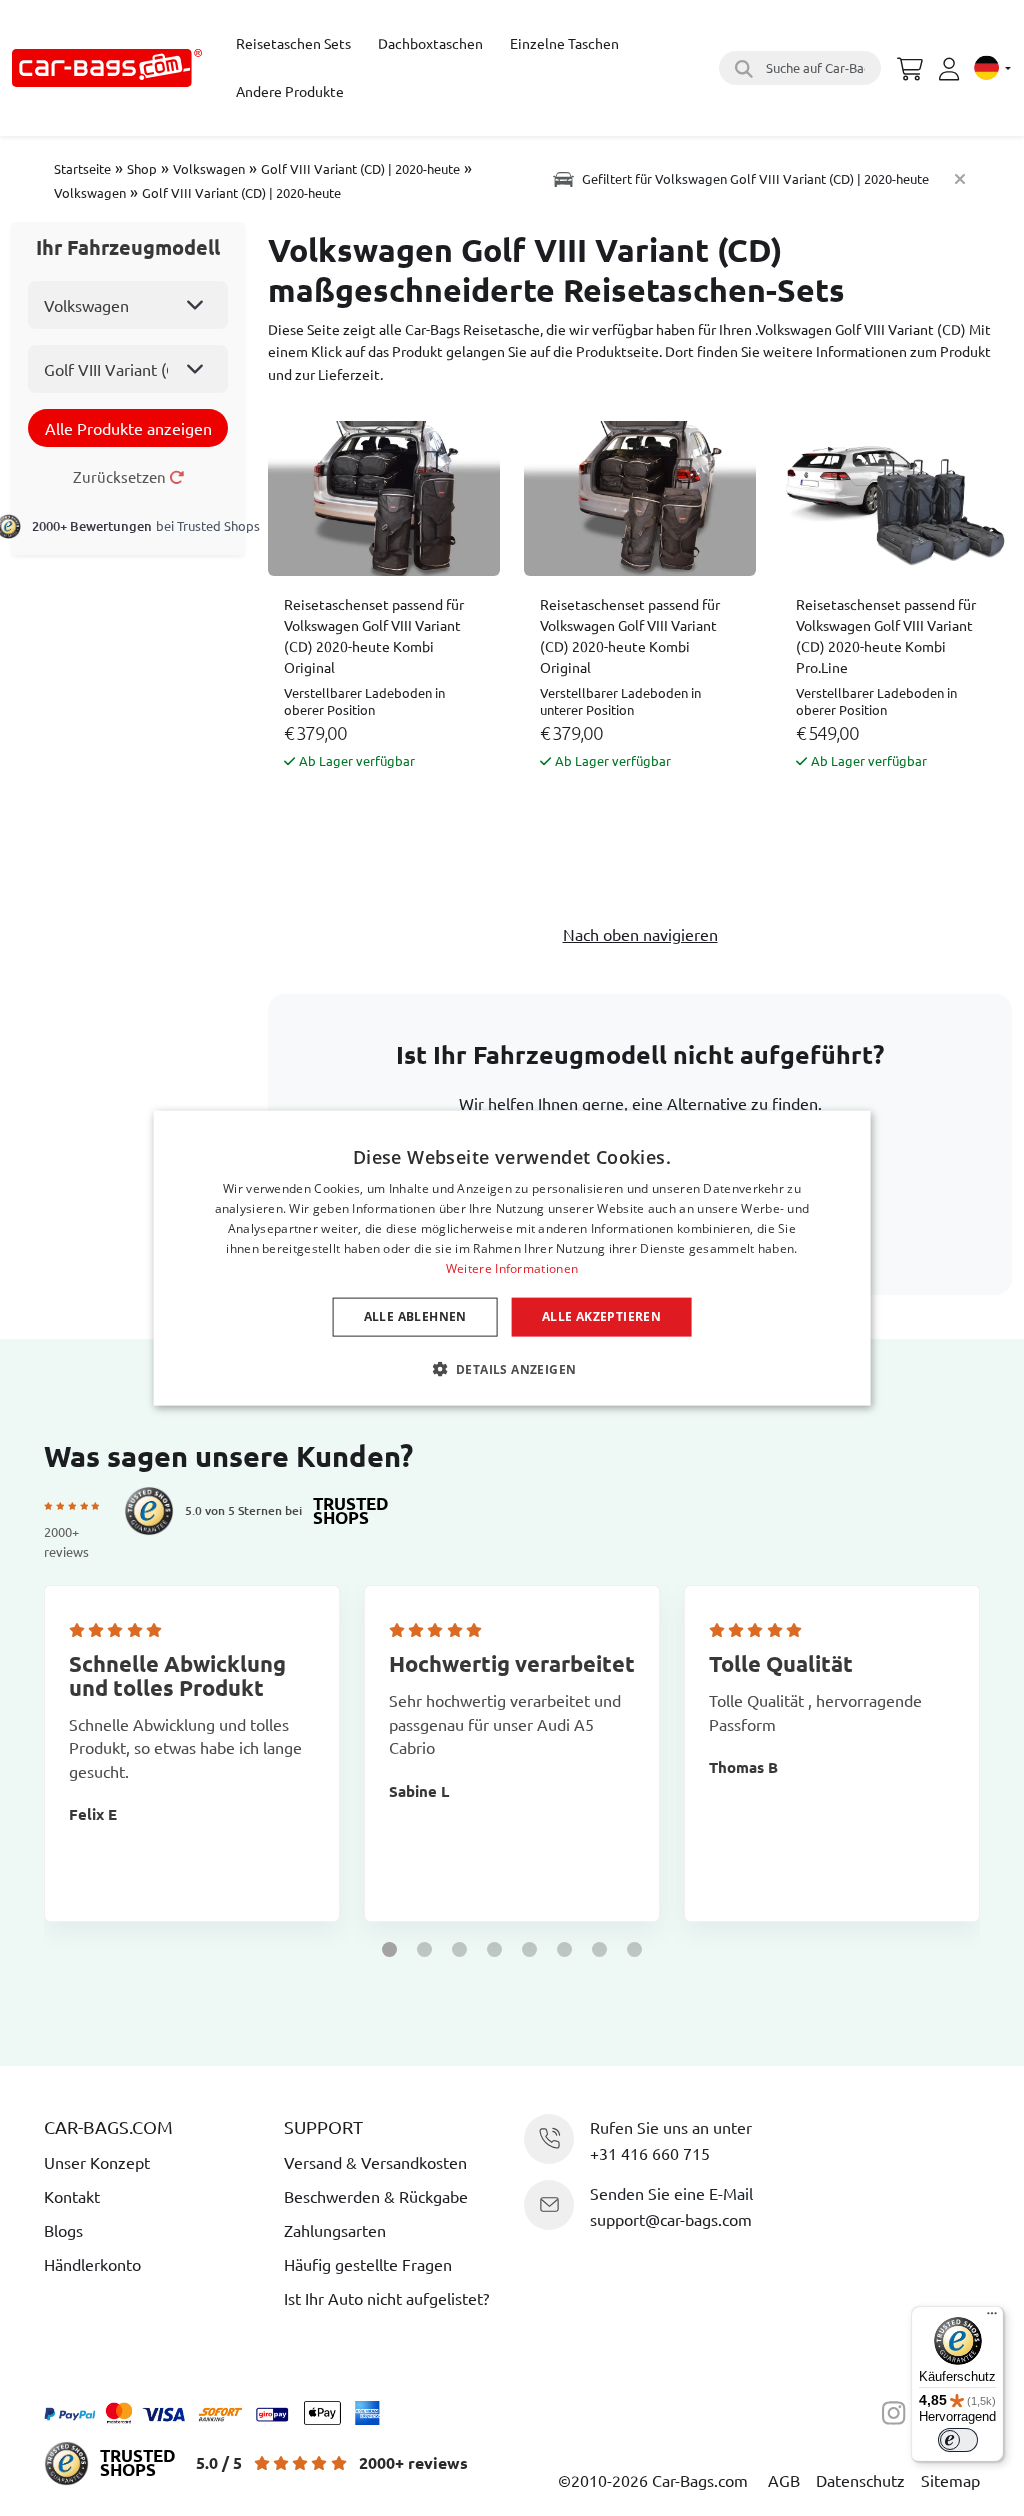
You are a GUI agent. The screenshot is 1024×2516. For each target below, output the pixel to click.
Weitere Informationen (512, 1267)
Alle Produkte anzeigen (128, 428)
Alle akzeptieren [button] (601, 1316)
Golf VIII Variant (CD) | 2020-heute (360, 168)
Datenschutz (860, 2480)
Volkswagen (209, 168)
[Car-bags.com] (107, 68)
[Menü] (992, 2318)
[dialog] (512, 1258)
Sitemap (950, 2480)
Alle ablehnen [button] (415, 1316)
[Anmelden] (952, 69)
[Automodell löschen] (960, 178)
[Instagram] (899, 2410)
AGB (784, 2480)
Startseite (82, 168)
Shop (142, 168)
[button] (389, 1949)
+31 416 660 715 (650, 2153)
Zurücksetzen (121, 476)
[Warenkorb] (910, 66)
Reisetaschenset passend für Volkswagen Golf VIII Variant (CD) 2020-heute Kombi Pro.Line (886, 635)
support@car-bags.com (671, 2219)
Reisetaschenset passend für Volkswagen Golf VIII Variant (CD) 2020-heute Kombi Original (374, 635)
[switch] (958, 2440)
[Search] (741, 68)
